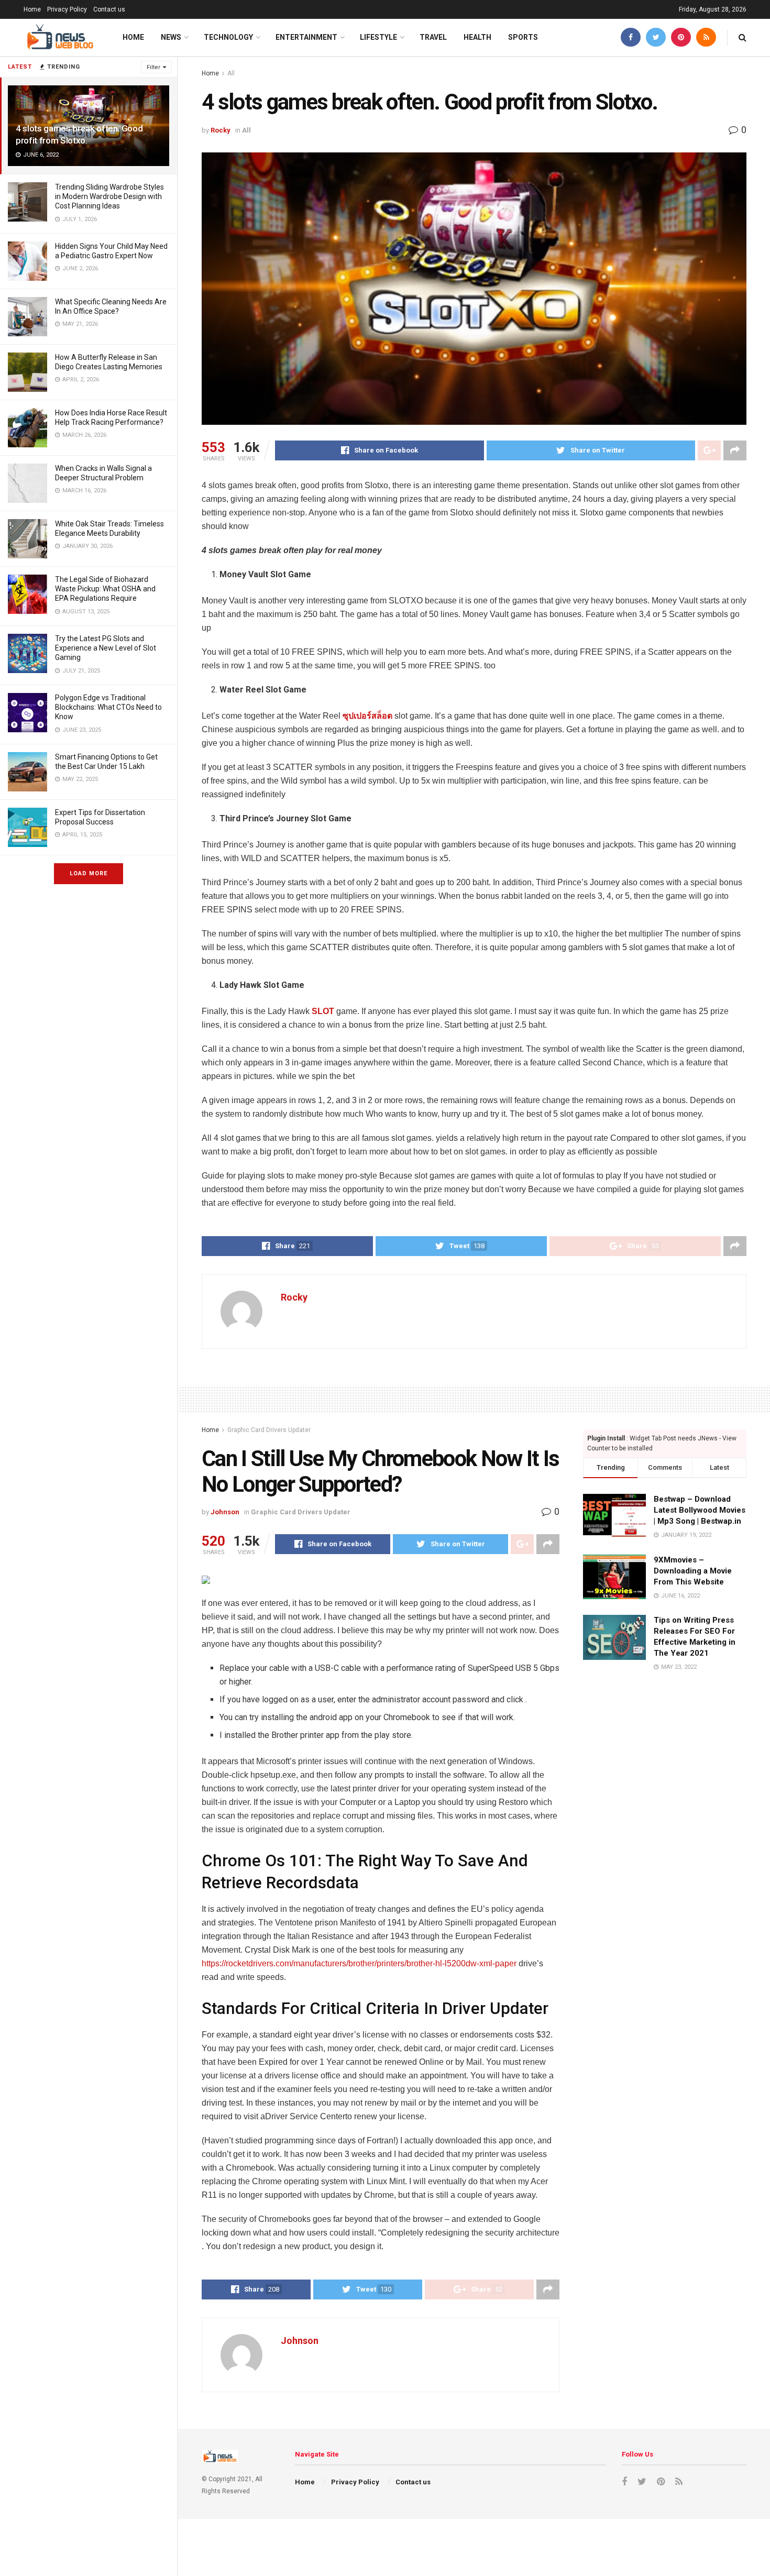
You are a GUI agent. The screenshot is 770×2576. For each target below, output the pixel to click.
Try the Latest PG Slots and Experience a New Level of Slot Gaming (106, 648)
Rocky (221, 130)
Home (32, 9)
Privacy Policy (67, 9)
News (171, 37)
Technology (228, 37)
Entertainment (306, 37)
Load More (89, 873)
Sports (523, 37)
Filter (153, 67)
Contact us (109, 9)
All (231, 73)
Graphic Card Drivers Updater (269, 1430)
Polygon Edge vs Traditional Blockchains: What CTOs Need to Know (108, 707)
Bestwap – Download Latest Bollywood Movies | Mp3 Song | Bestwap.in (700, 1510)
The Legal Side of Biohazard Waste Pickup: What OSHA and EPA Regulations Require (105, 589)
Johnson (225, 1512)
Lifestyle (378, 37)
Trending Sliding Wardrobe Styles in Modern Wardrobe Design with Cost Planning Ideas (109, 196)
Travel (433, 37)
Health (477, 37)
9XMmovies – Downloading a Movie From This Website (693, 1571)
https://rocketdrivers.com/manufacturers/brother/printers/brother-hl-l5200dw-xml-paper (359, 1963)
